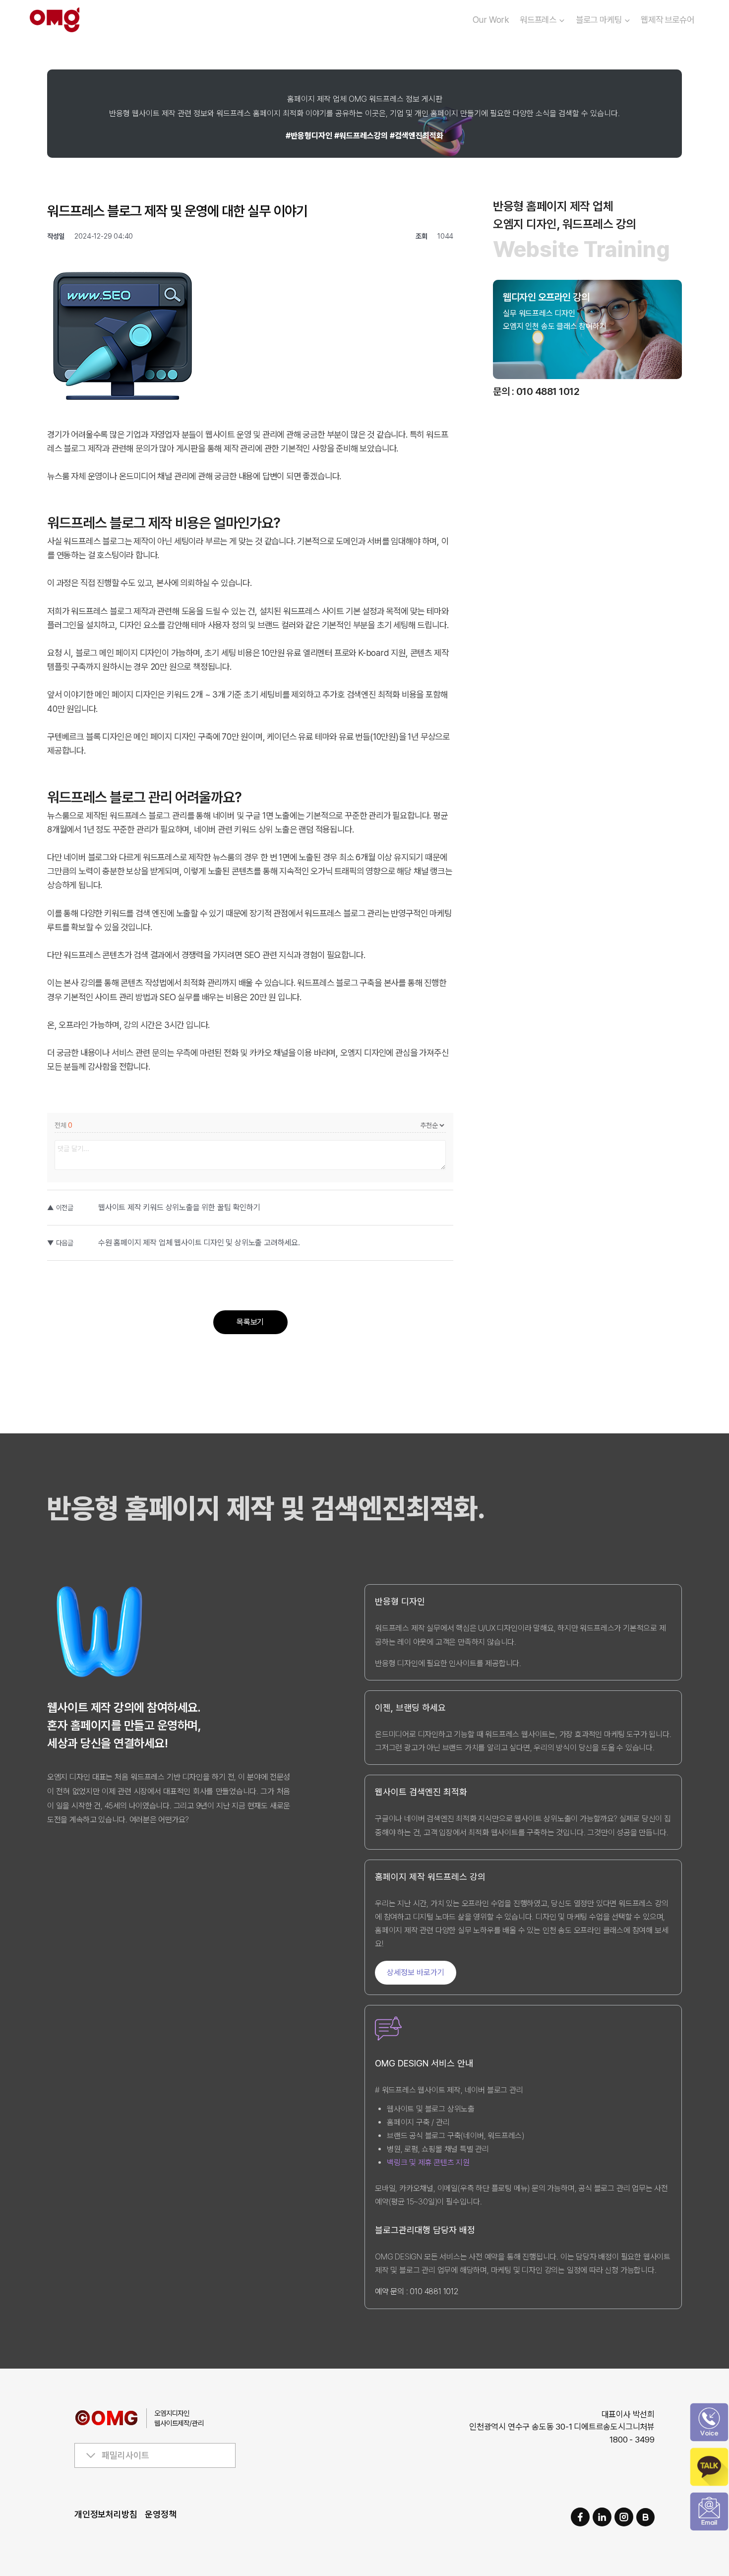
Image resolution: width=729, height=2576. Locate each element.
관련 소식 (530, 349)
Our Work (491, 20)
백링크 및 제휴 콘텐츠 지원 (428, 2162)
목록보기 (250, 1322)
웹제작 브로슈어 (667, 20)
